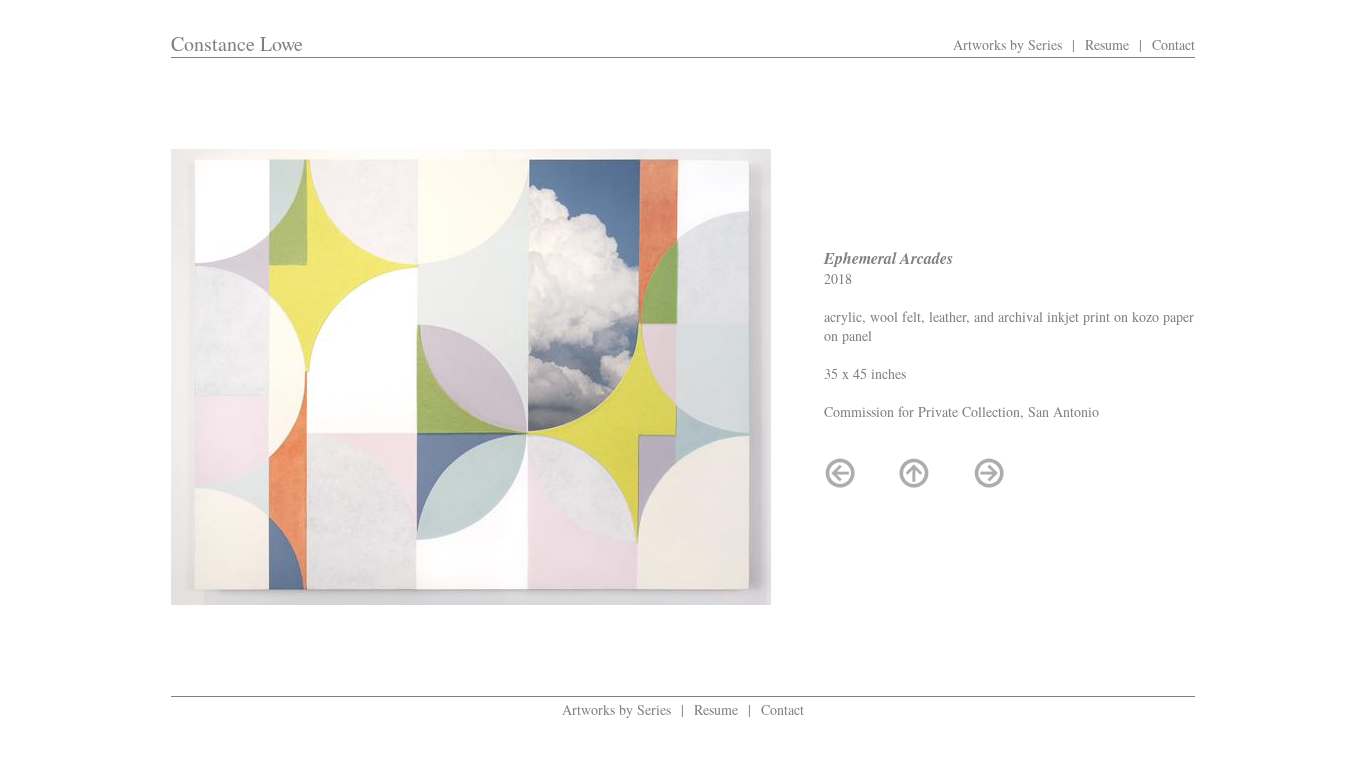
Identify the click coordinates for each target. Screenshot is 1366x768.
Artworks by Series (1007, 44)
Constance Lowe (237, 43)
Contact (1173, 44)
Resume (1107, 44)
